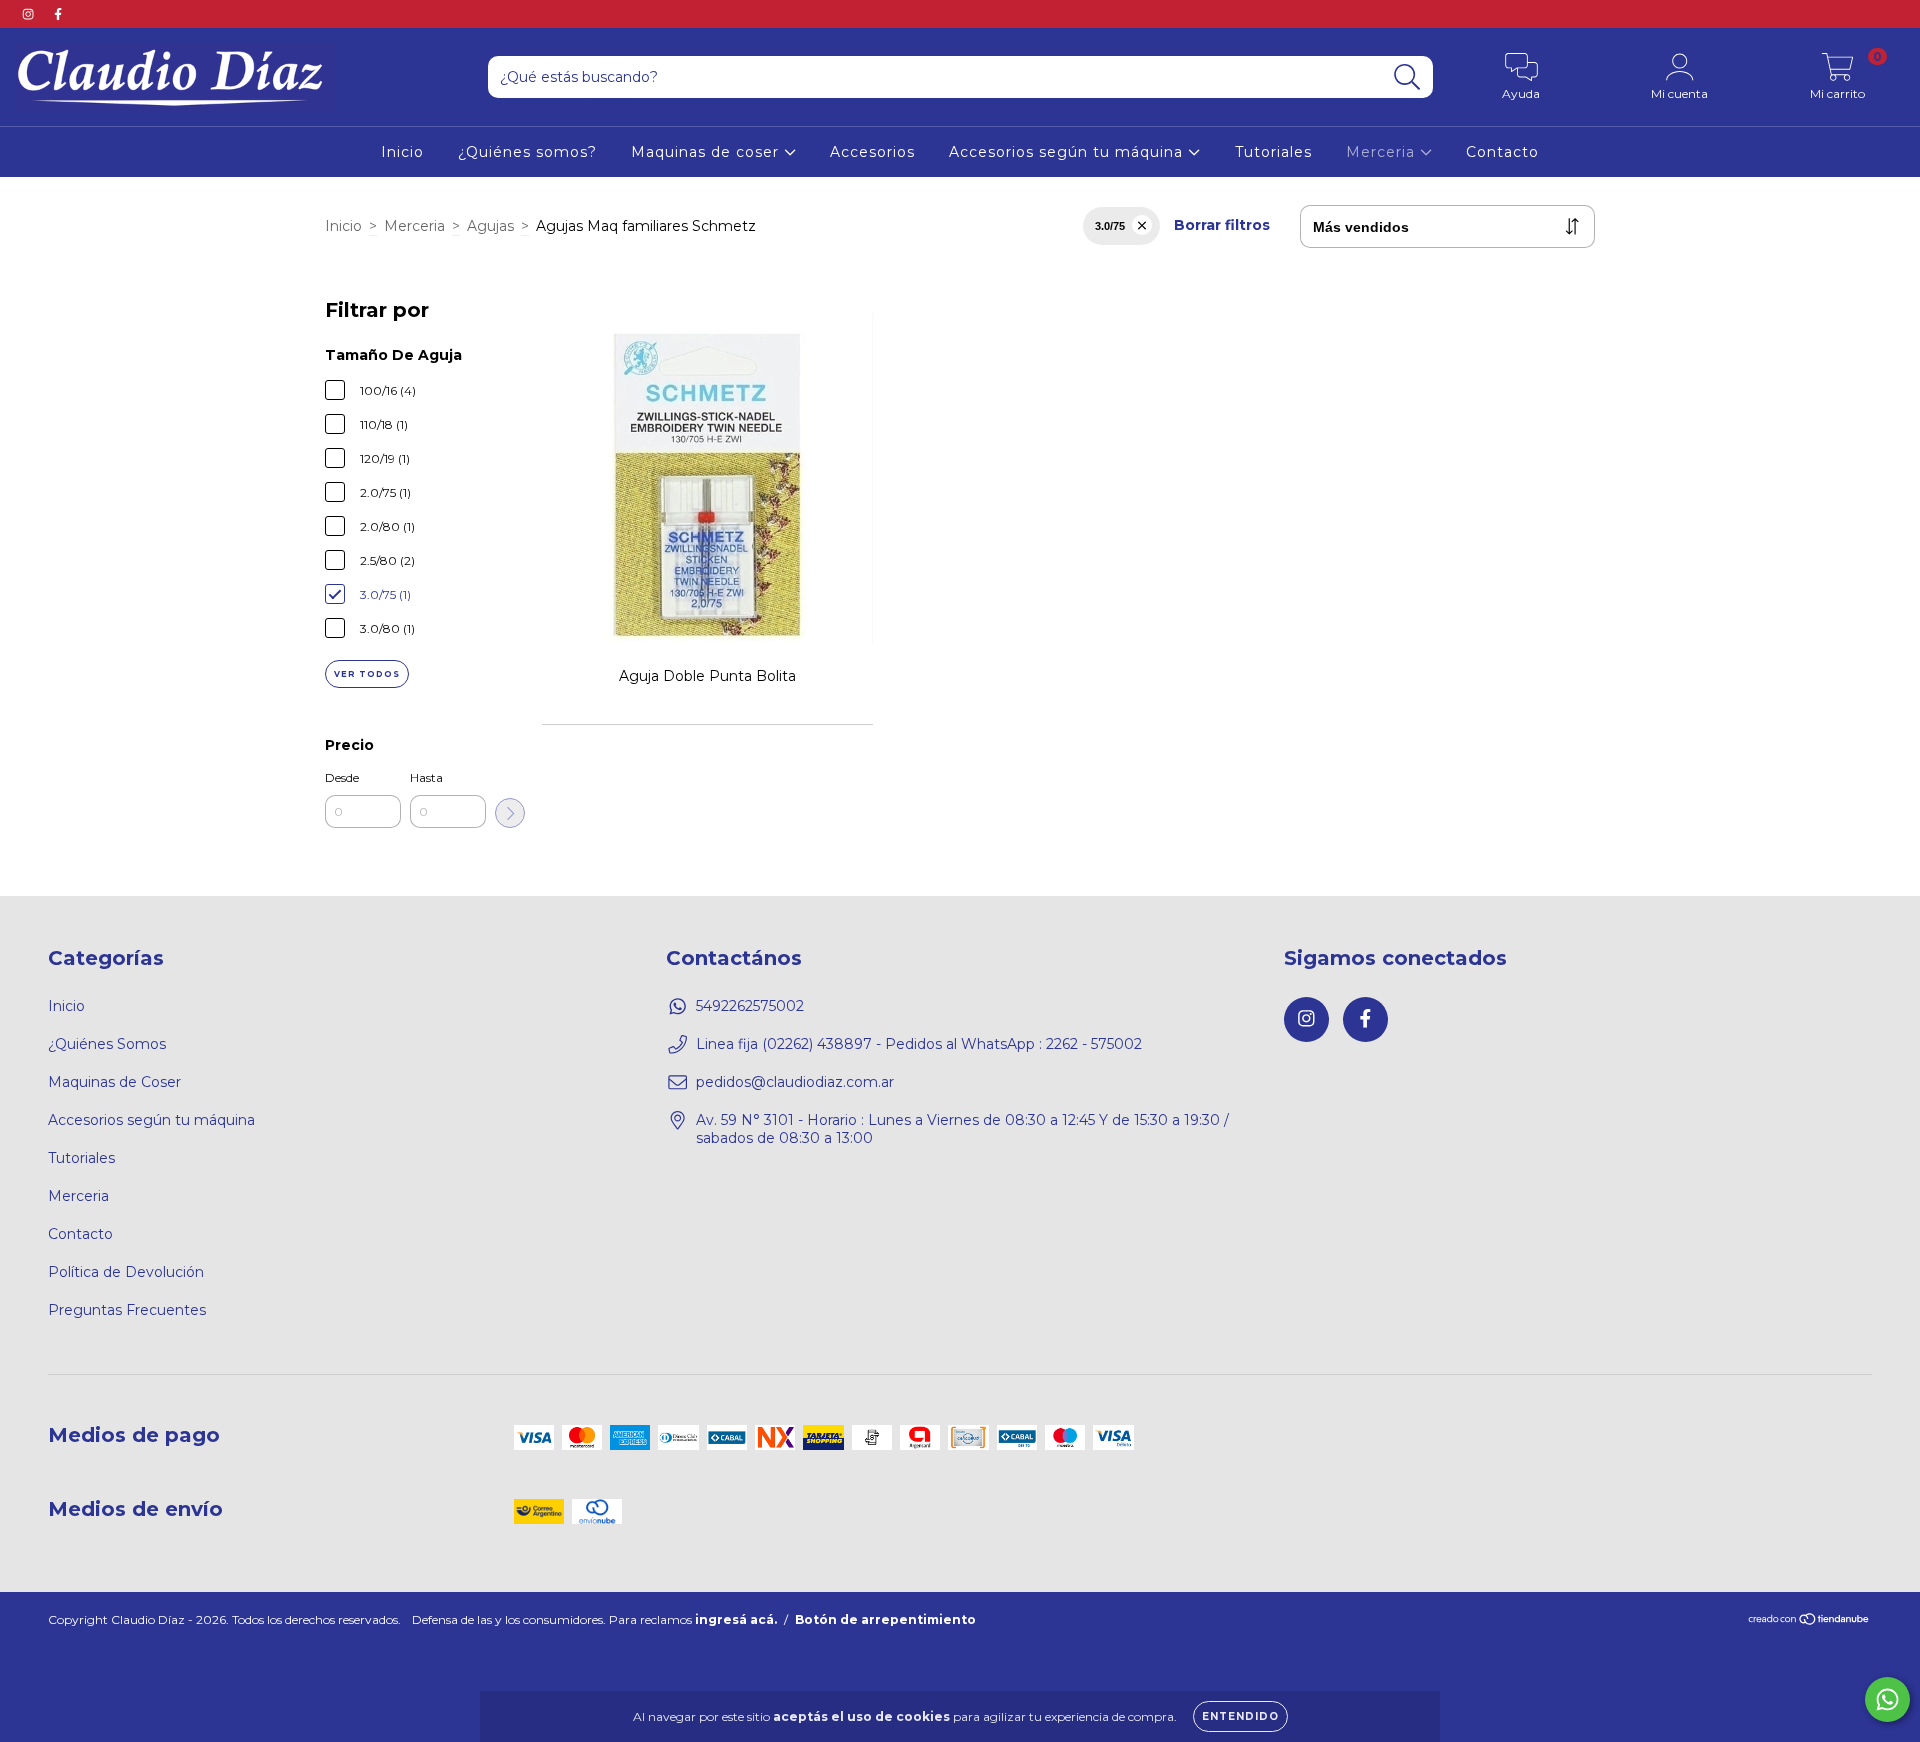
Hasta (426, 777)
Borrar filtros (1222, 225)
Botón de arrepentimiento (885, 1619)
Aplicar (510, 813)
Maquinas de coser (707, 152)
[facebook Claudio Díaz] (58, 14)
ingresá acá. (736, 1619)
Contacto (1502, 152)
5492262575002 (750, 1006)
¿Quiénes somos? (527, 152)
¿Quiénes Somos (107, 1044)
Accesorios (872, 152)
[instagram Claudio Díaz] (30, 14)
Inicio (402, 152)
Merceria (1383, 152)
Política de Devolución (126, 1272)
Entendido (1240, 1716)
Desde (342, 777)
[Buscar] (1407, 77)
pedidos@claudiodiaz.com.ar (795, 1082)
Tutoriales (1273, 152)
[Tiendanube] (1809, 1621)
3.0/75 (1110, 226)
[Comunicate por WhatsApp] (1887, 1699)
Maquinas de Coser (114, 1082)
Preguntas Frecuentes (127, 1310)
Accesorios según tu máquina (1068, 152)
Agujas (490, 226)
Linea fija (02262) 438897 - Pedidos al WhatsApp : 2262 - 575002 (919, 1044)
